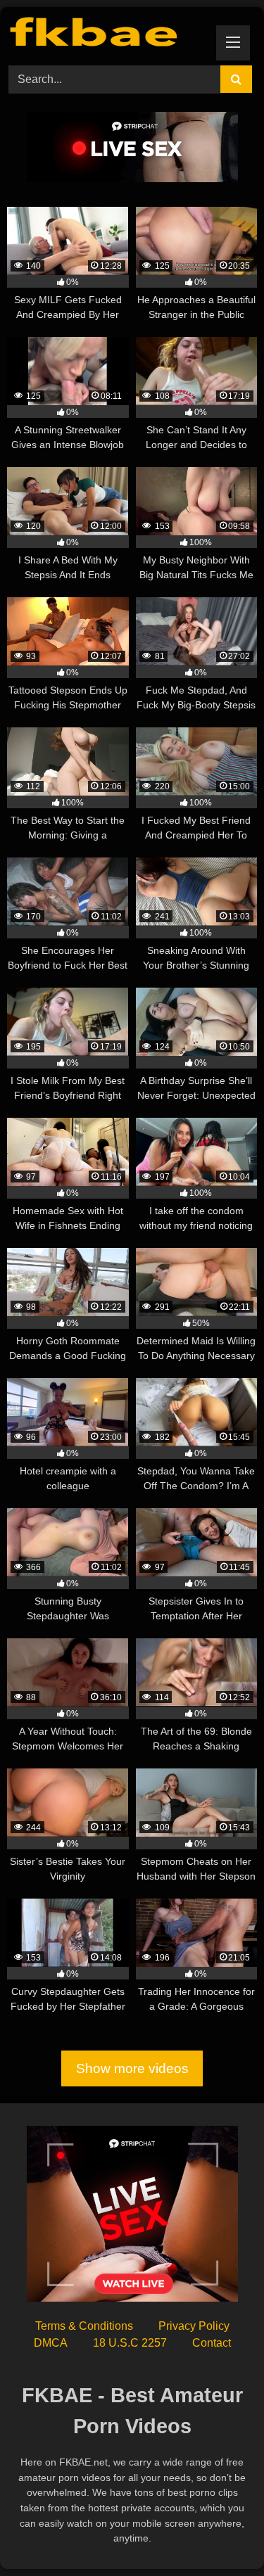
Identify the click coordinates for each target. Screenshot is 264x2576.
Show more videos (132, 2068)
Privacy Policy (194, 2326)
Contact (212, 2343)
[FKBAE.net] (108, 34)
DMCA (51, 2343)
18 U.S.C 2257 (130, 2343)
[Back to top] (220, 2534)
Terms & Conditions (84, 2326)
